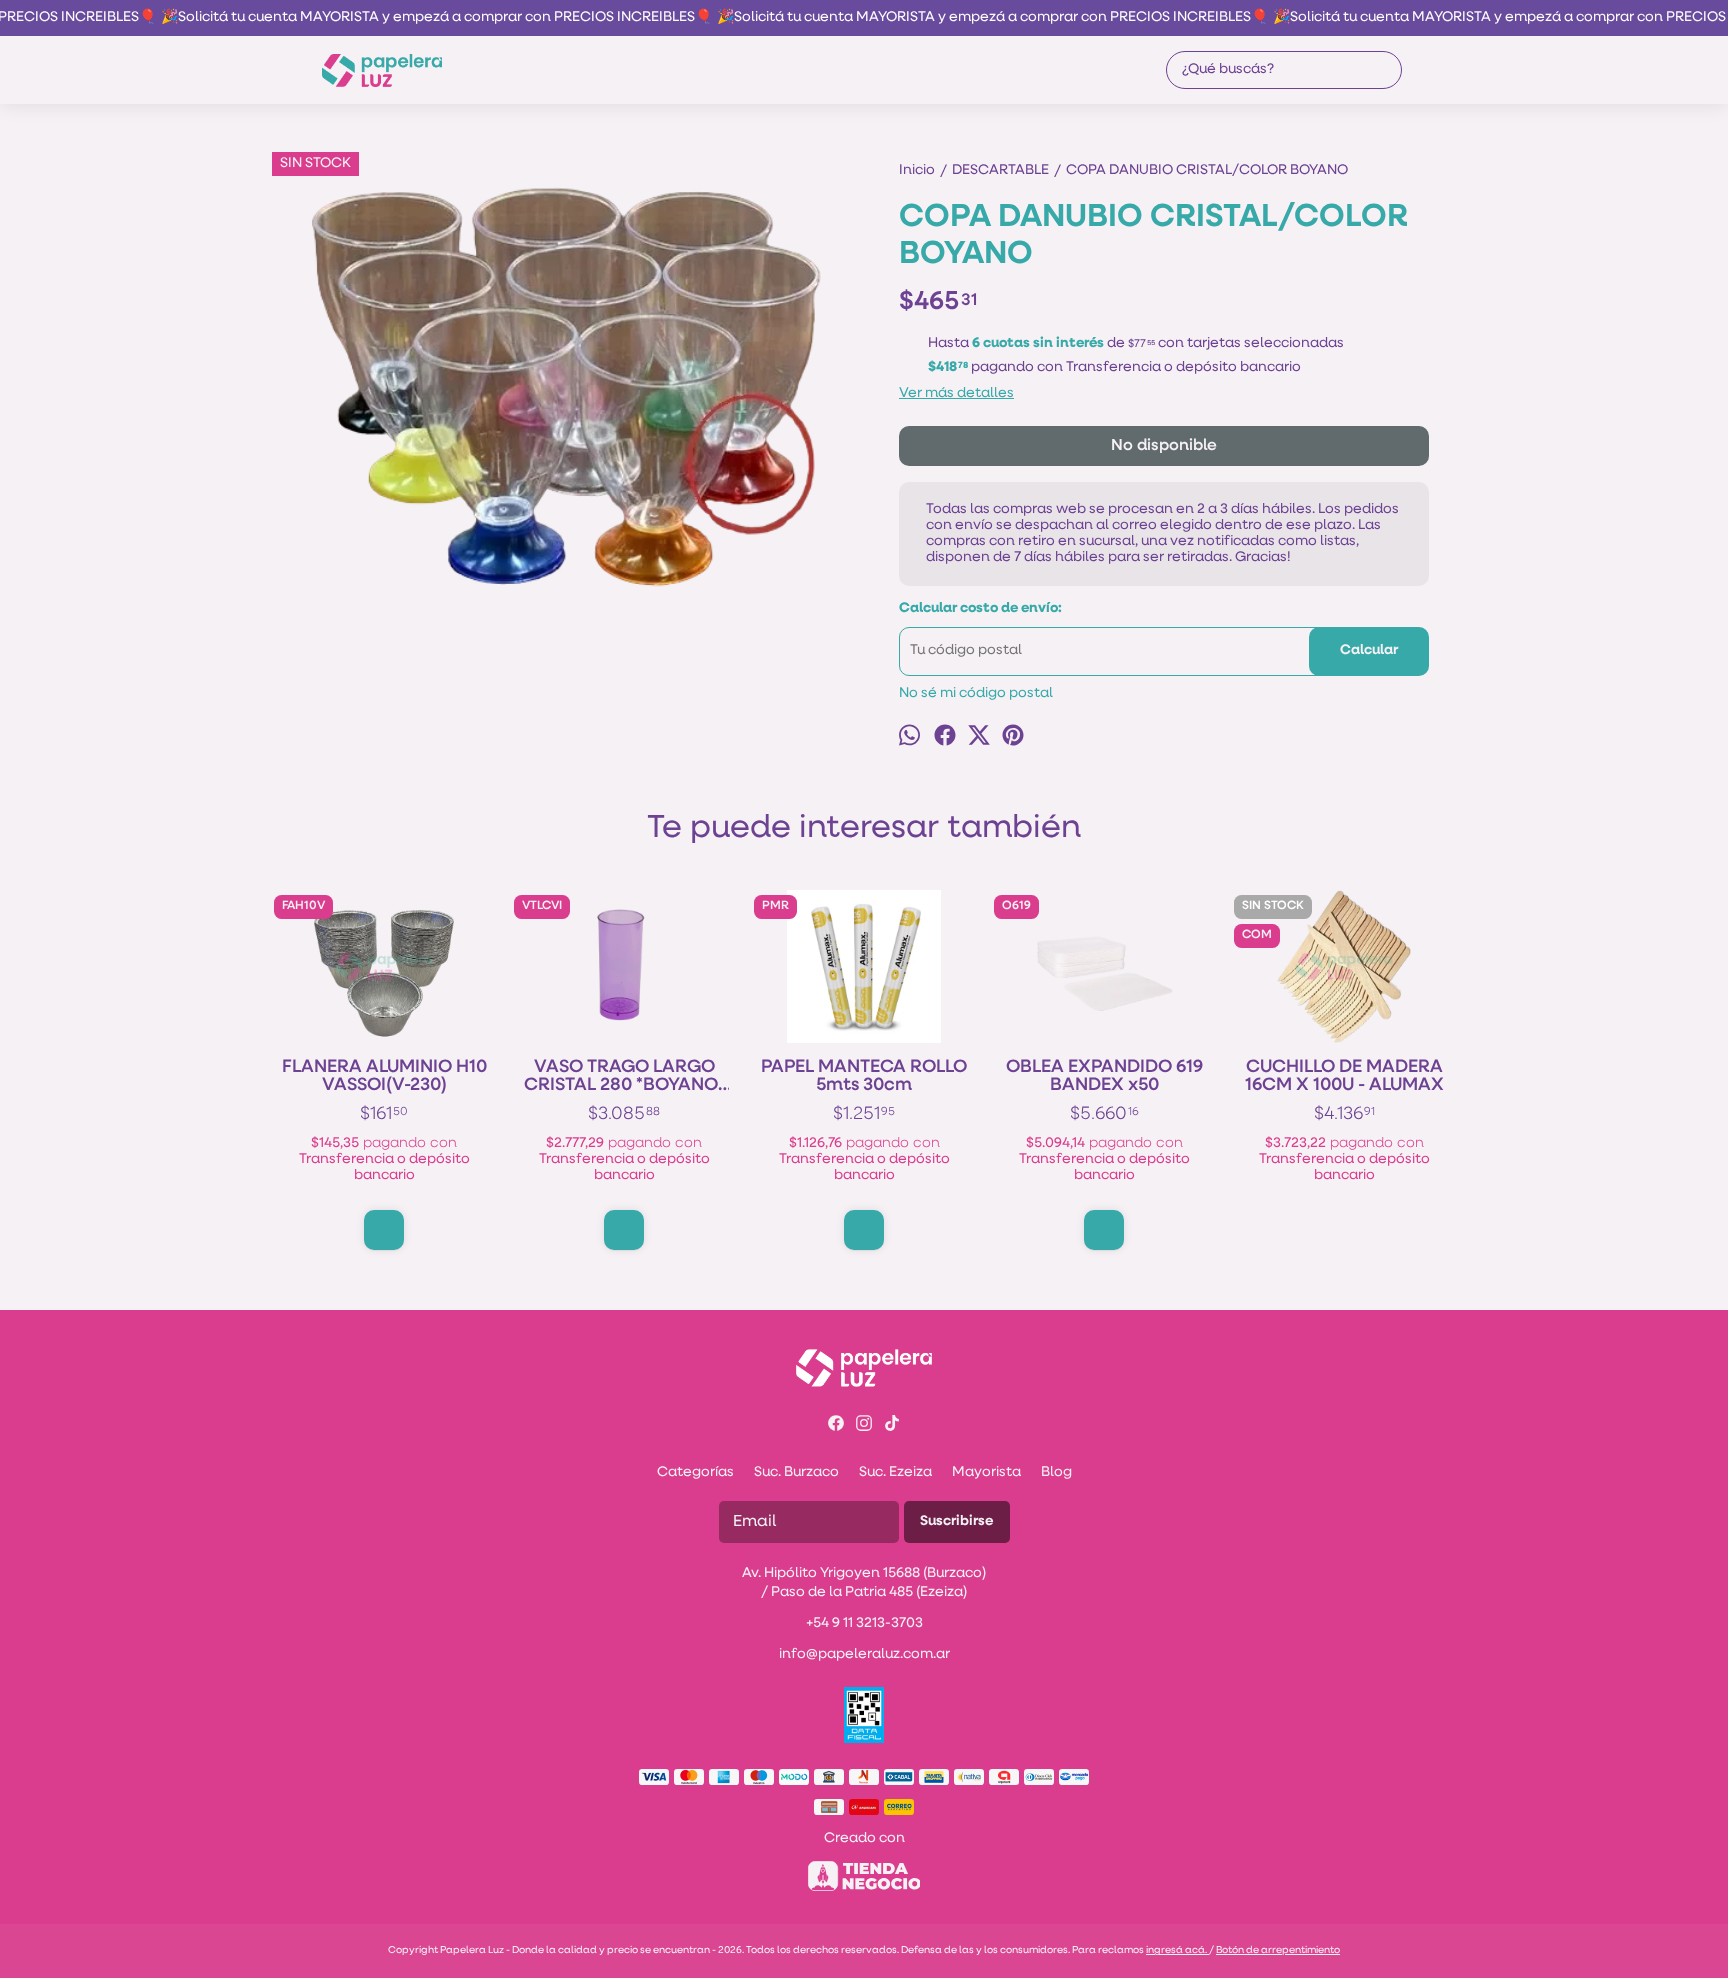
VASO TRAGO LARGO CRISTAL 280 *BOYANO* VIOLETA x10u (624, 1077)
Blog (1056, 1472)
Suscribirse (957, 1521)
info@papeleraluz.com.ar (864, 1654)
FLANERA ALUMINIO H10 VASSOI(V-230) (384, 1077)
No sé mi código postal (976, 693)
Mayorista (986, 1472)
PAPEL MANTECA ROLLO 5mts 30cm (864, 1077)
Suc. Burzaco (796, 1472)
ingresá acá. (1177, 1950)
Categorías (695, 1472)
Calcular (1369, 650)
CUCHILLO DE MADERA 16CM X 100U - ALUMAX (1344, 1077)
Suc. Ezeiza (895, 1472)
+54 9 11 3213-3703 (864, 1623)
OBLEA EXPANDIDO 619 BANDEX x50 (1104, 1077)
